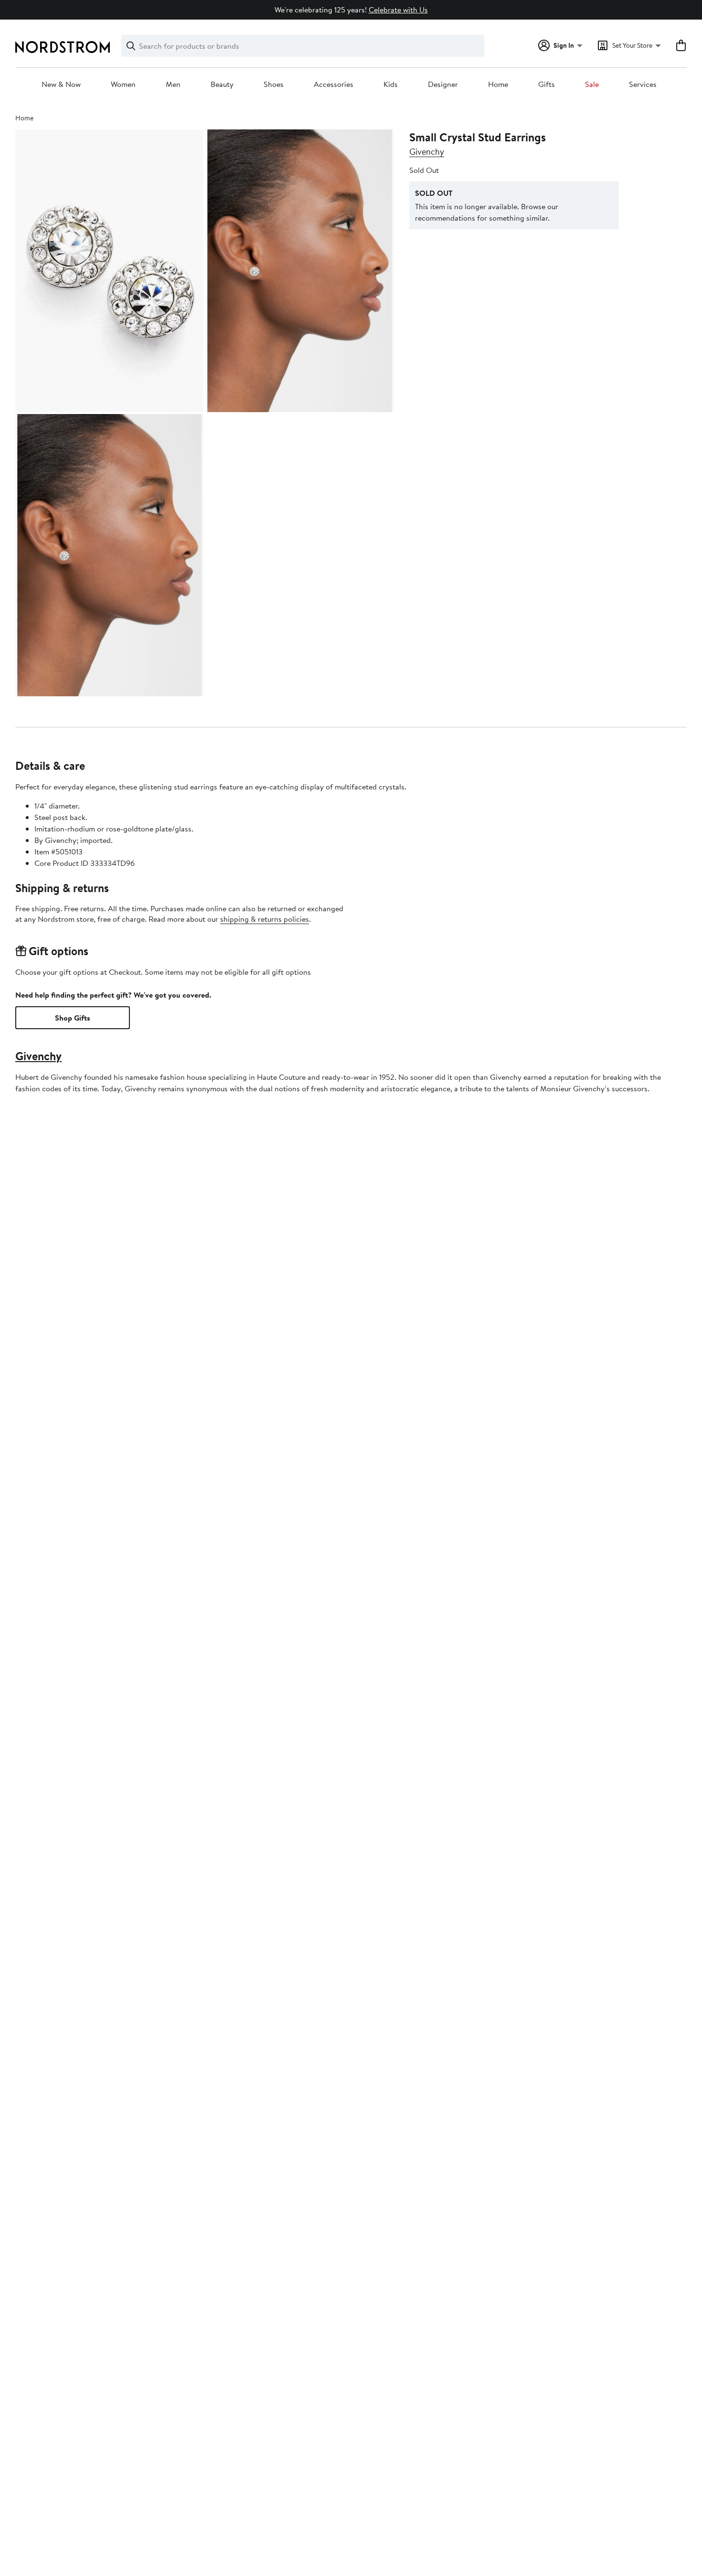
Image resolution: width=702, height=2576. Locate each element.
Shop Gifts (73, 1018)
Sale (592, 85)
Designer (443, 85)
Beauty (222, 85)
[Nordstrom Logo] (63, 47)
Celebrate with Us (398, 10)
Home (498, 85)
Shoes (274, 85)
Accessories (334, 85)
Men (173, 85)
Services (643, 85)
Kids (391, 85)
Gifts (547, 85)
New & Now (61, 85)
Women (123, 85)
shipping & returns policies (265, 919)
